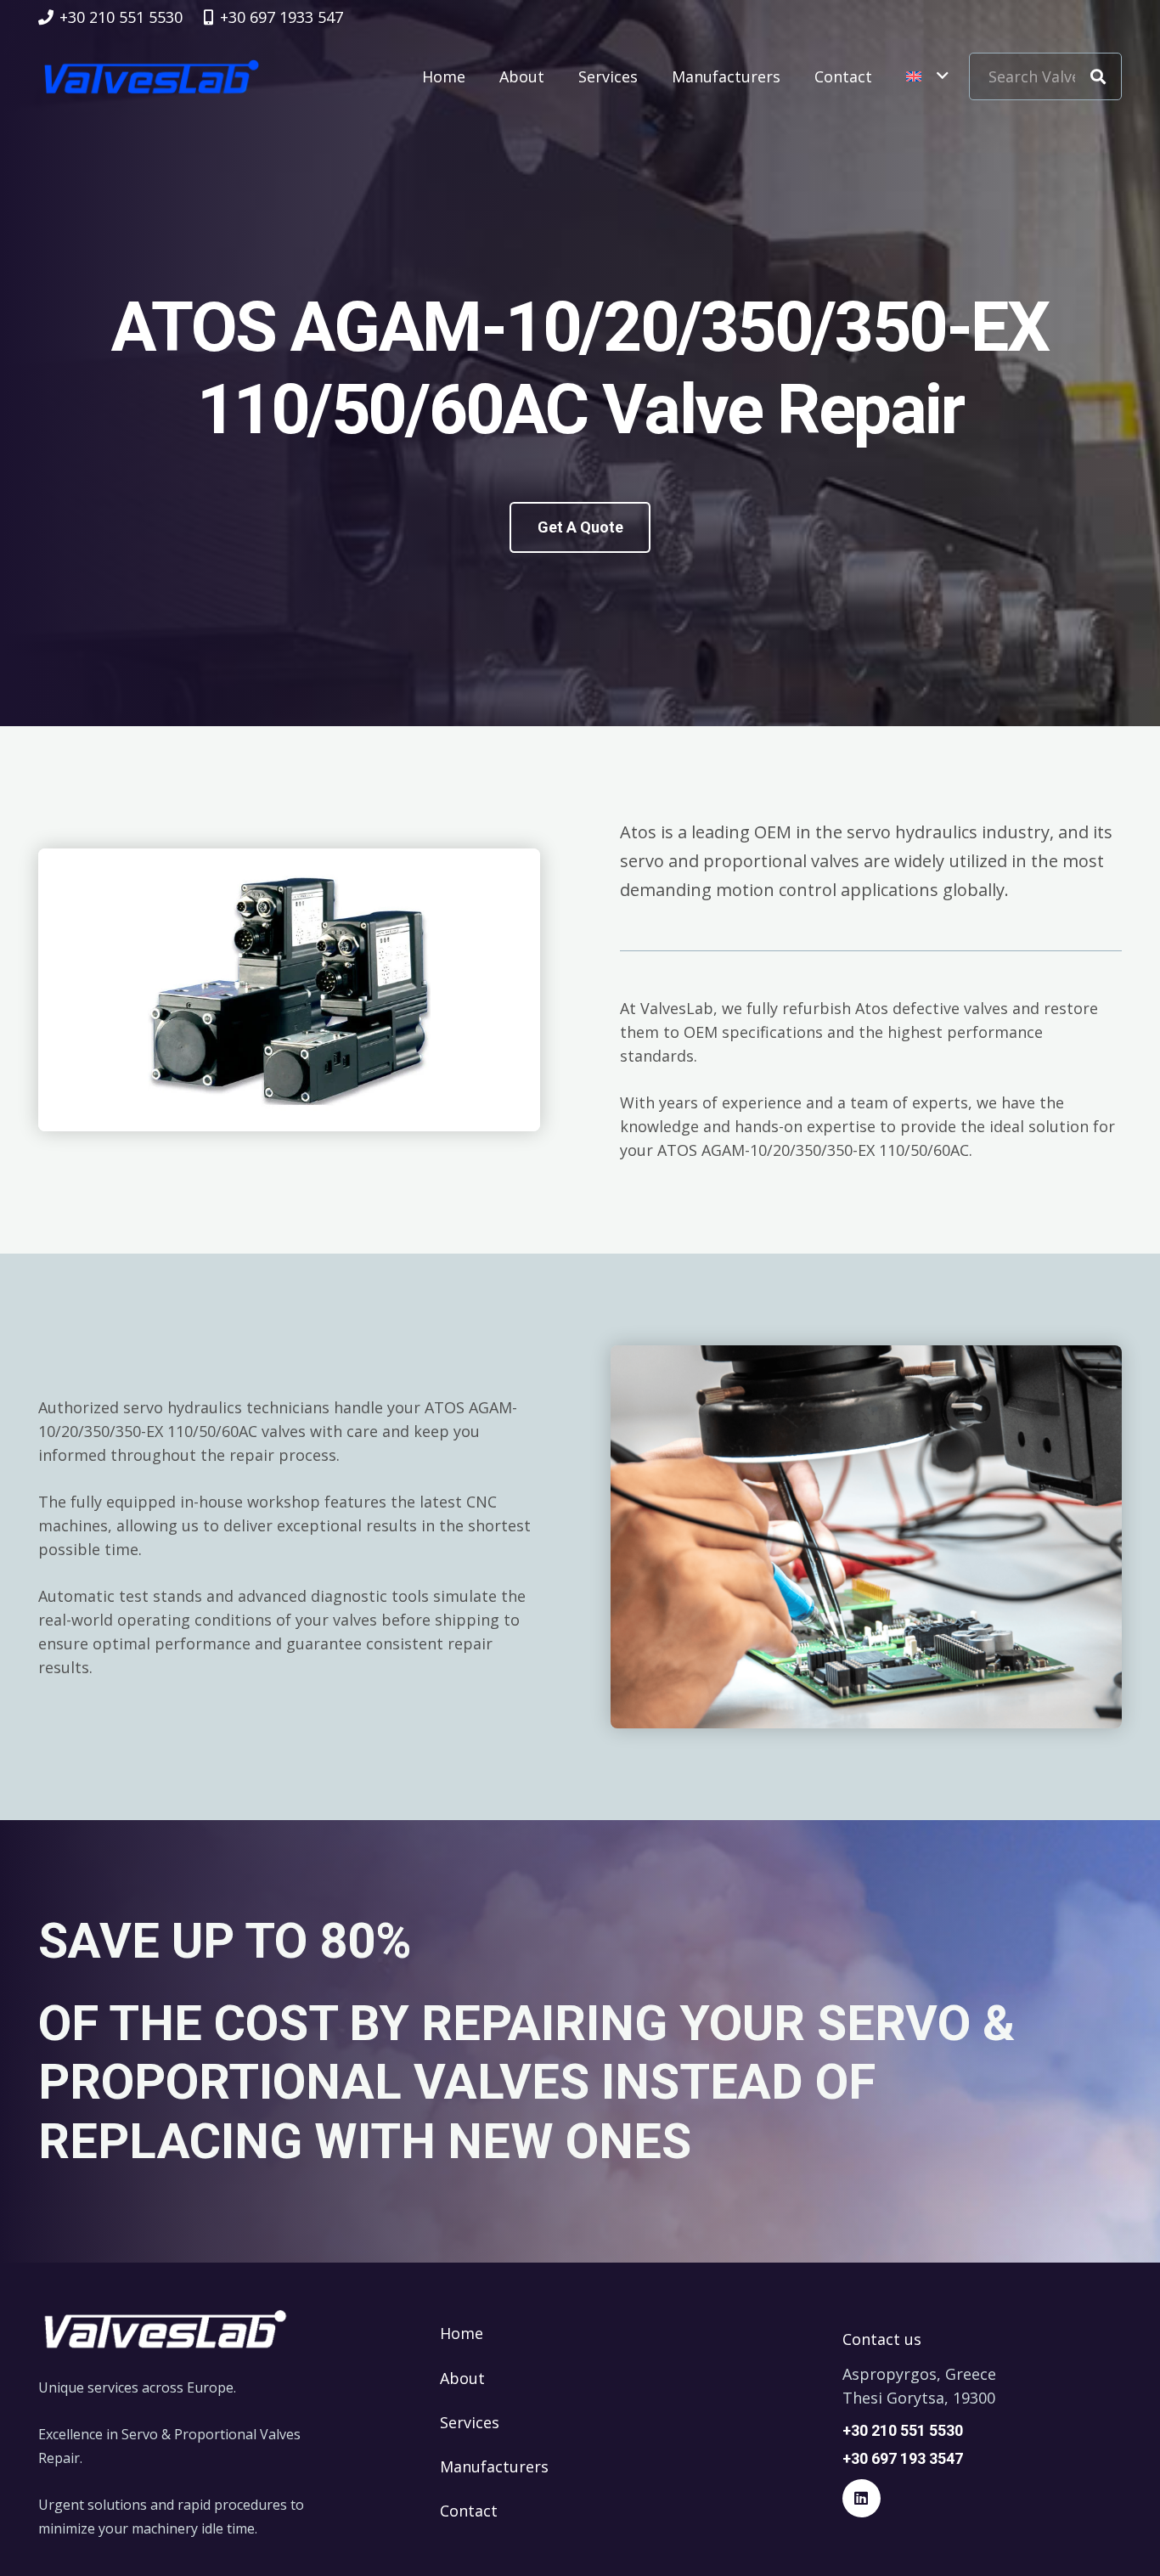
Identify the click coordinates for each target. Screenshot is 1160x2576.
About (462, 2378)
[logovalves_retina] (152, 76)
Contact (469, 2511)
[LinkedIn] (862, 2498)
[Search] (1098, 76)
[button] (927, 76)
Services (470, 2422)
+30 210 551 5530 (903, 2430)
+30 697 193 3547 (903, 2458)
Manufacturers (494, 2466)
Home (462, 2333)
